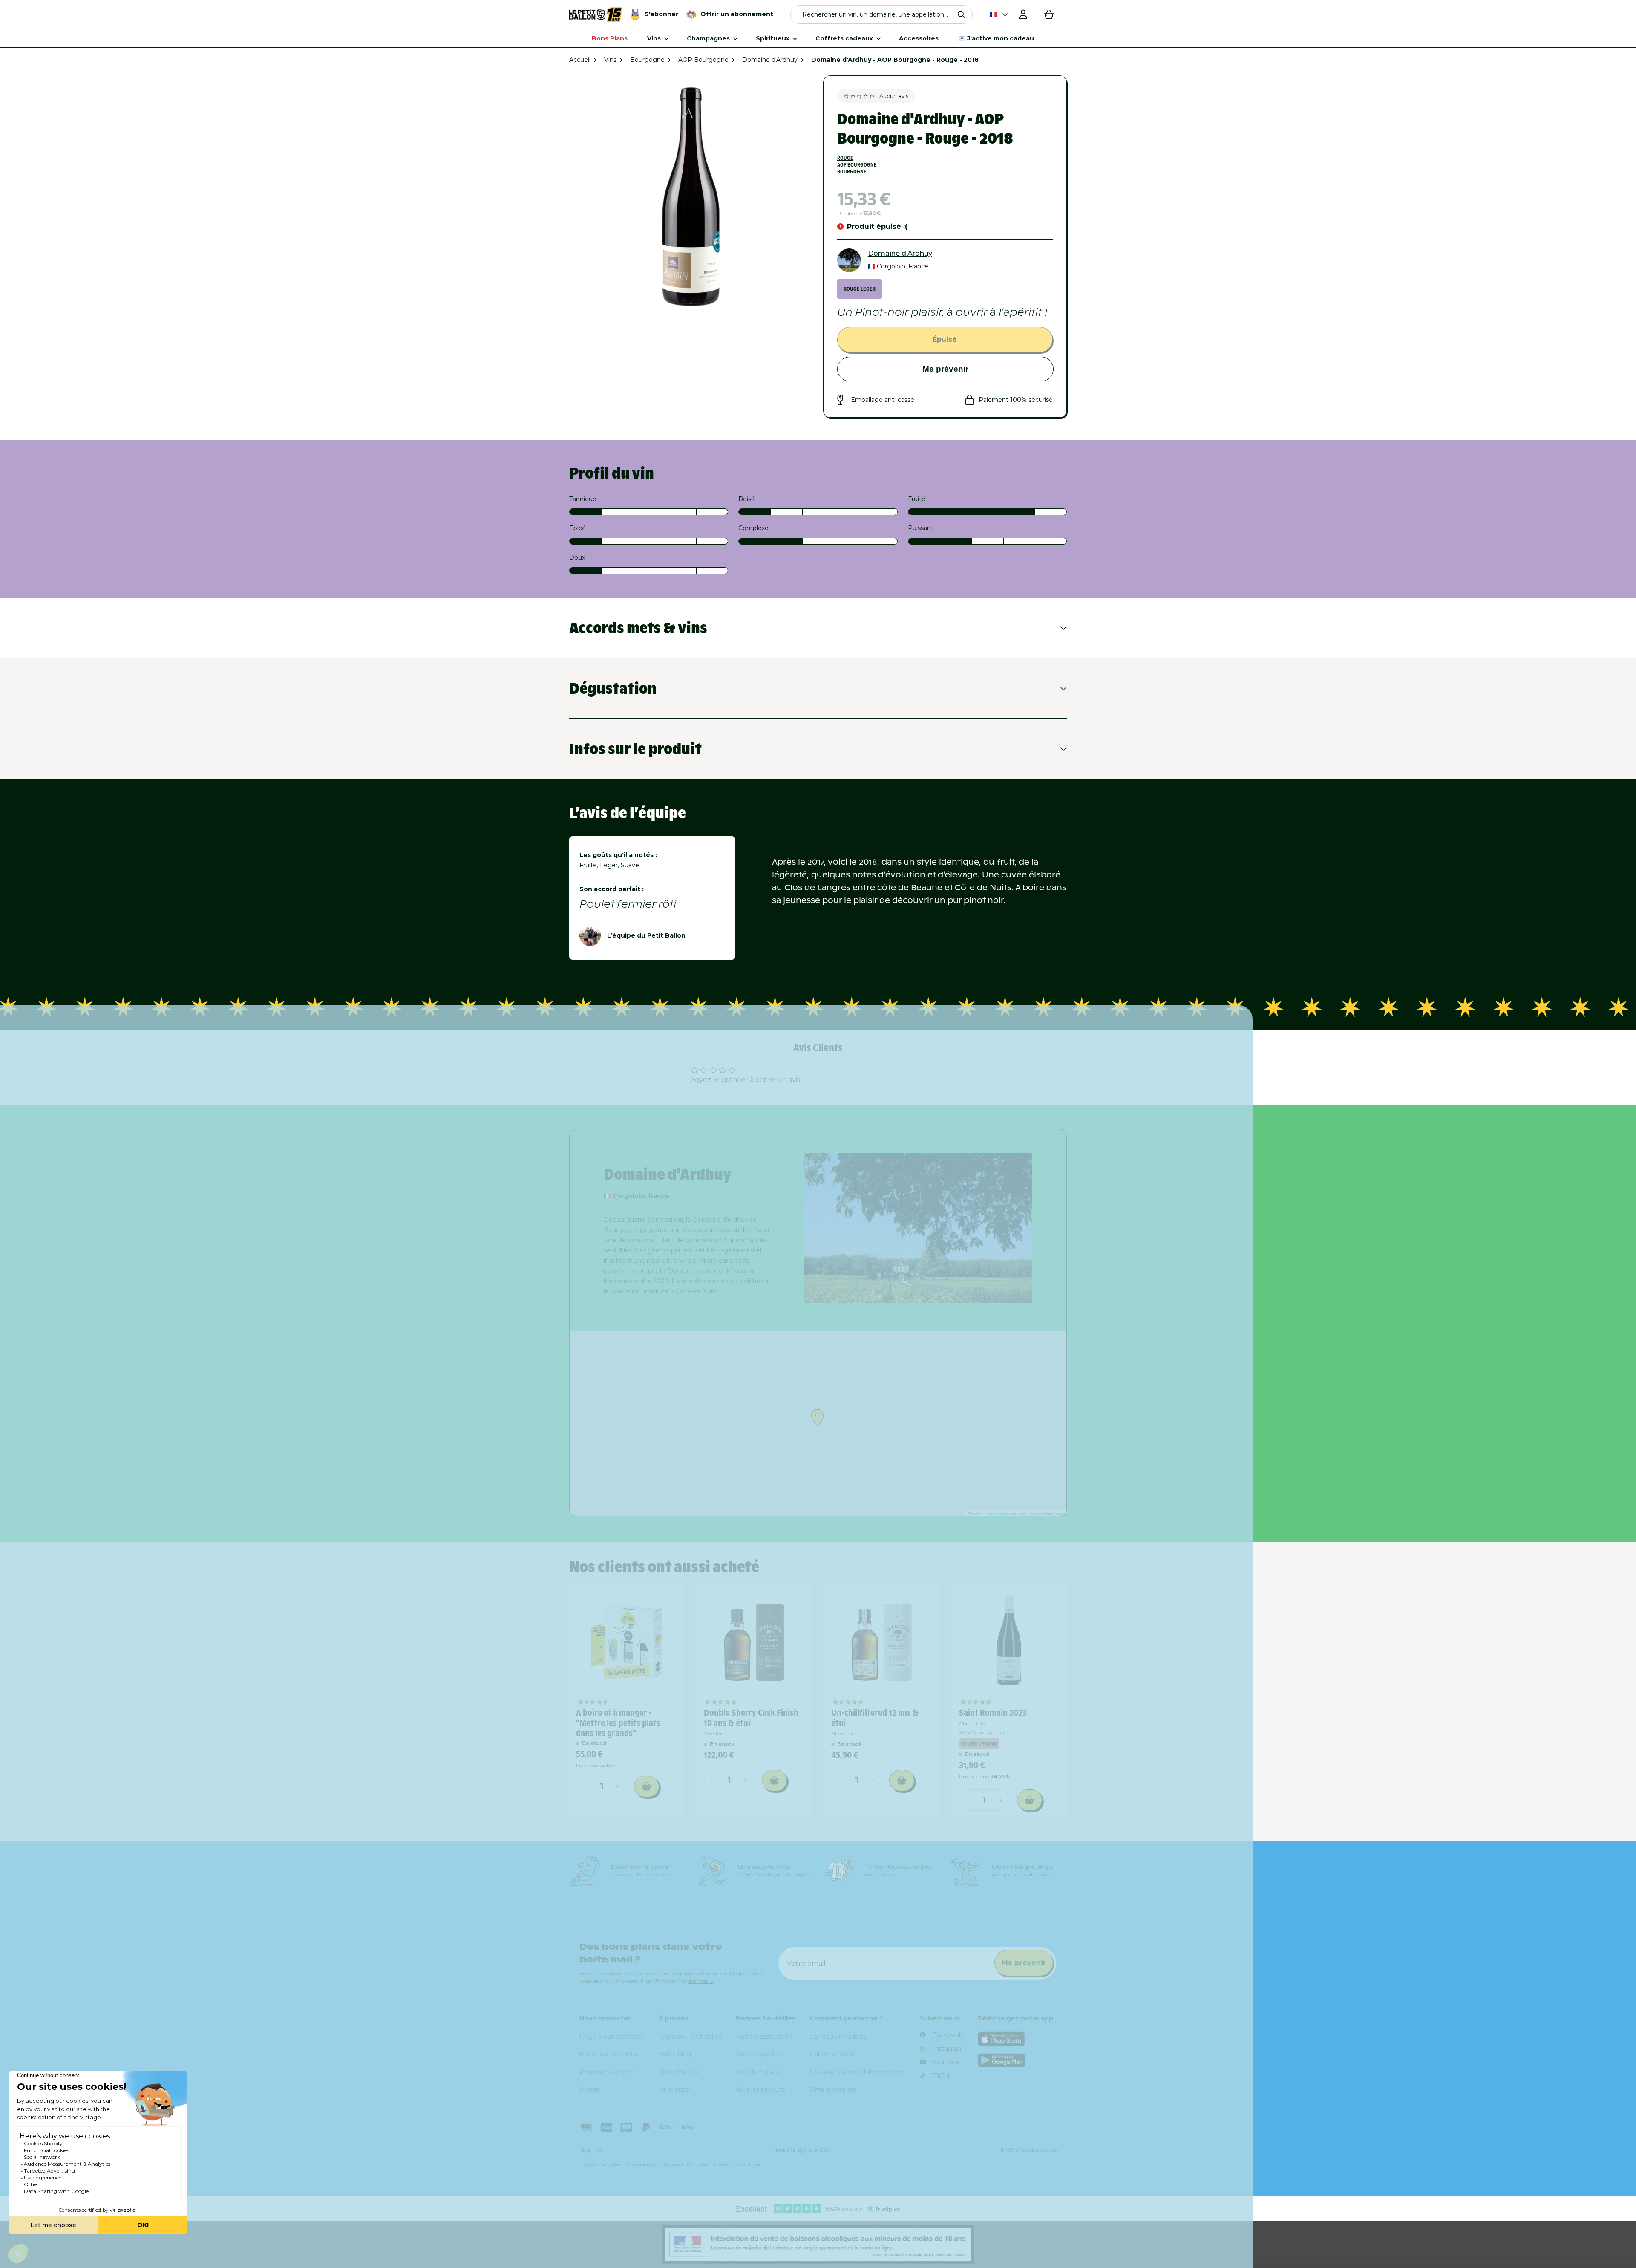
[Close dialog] (1017, 989)
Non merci (925, 1251)
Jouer (925, 1222)
